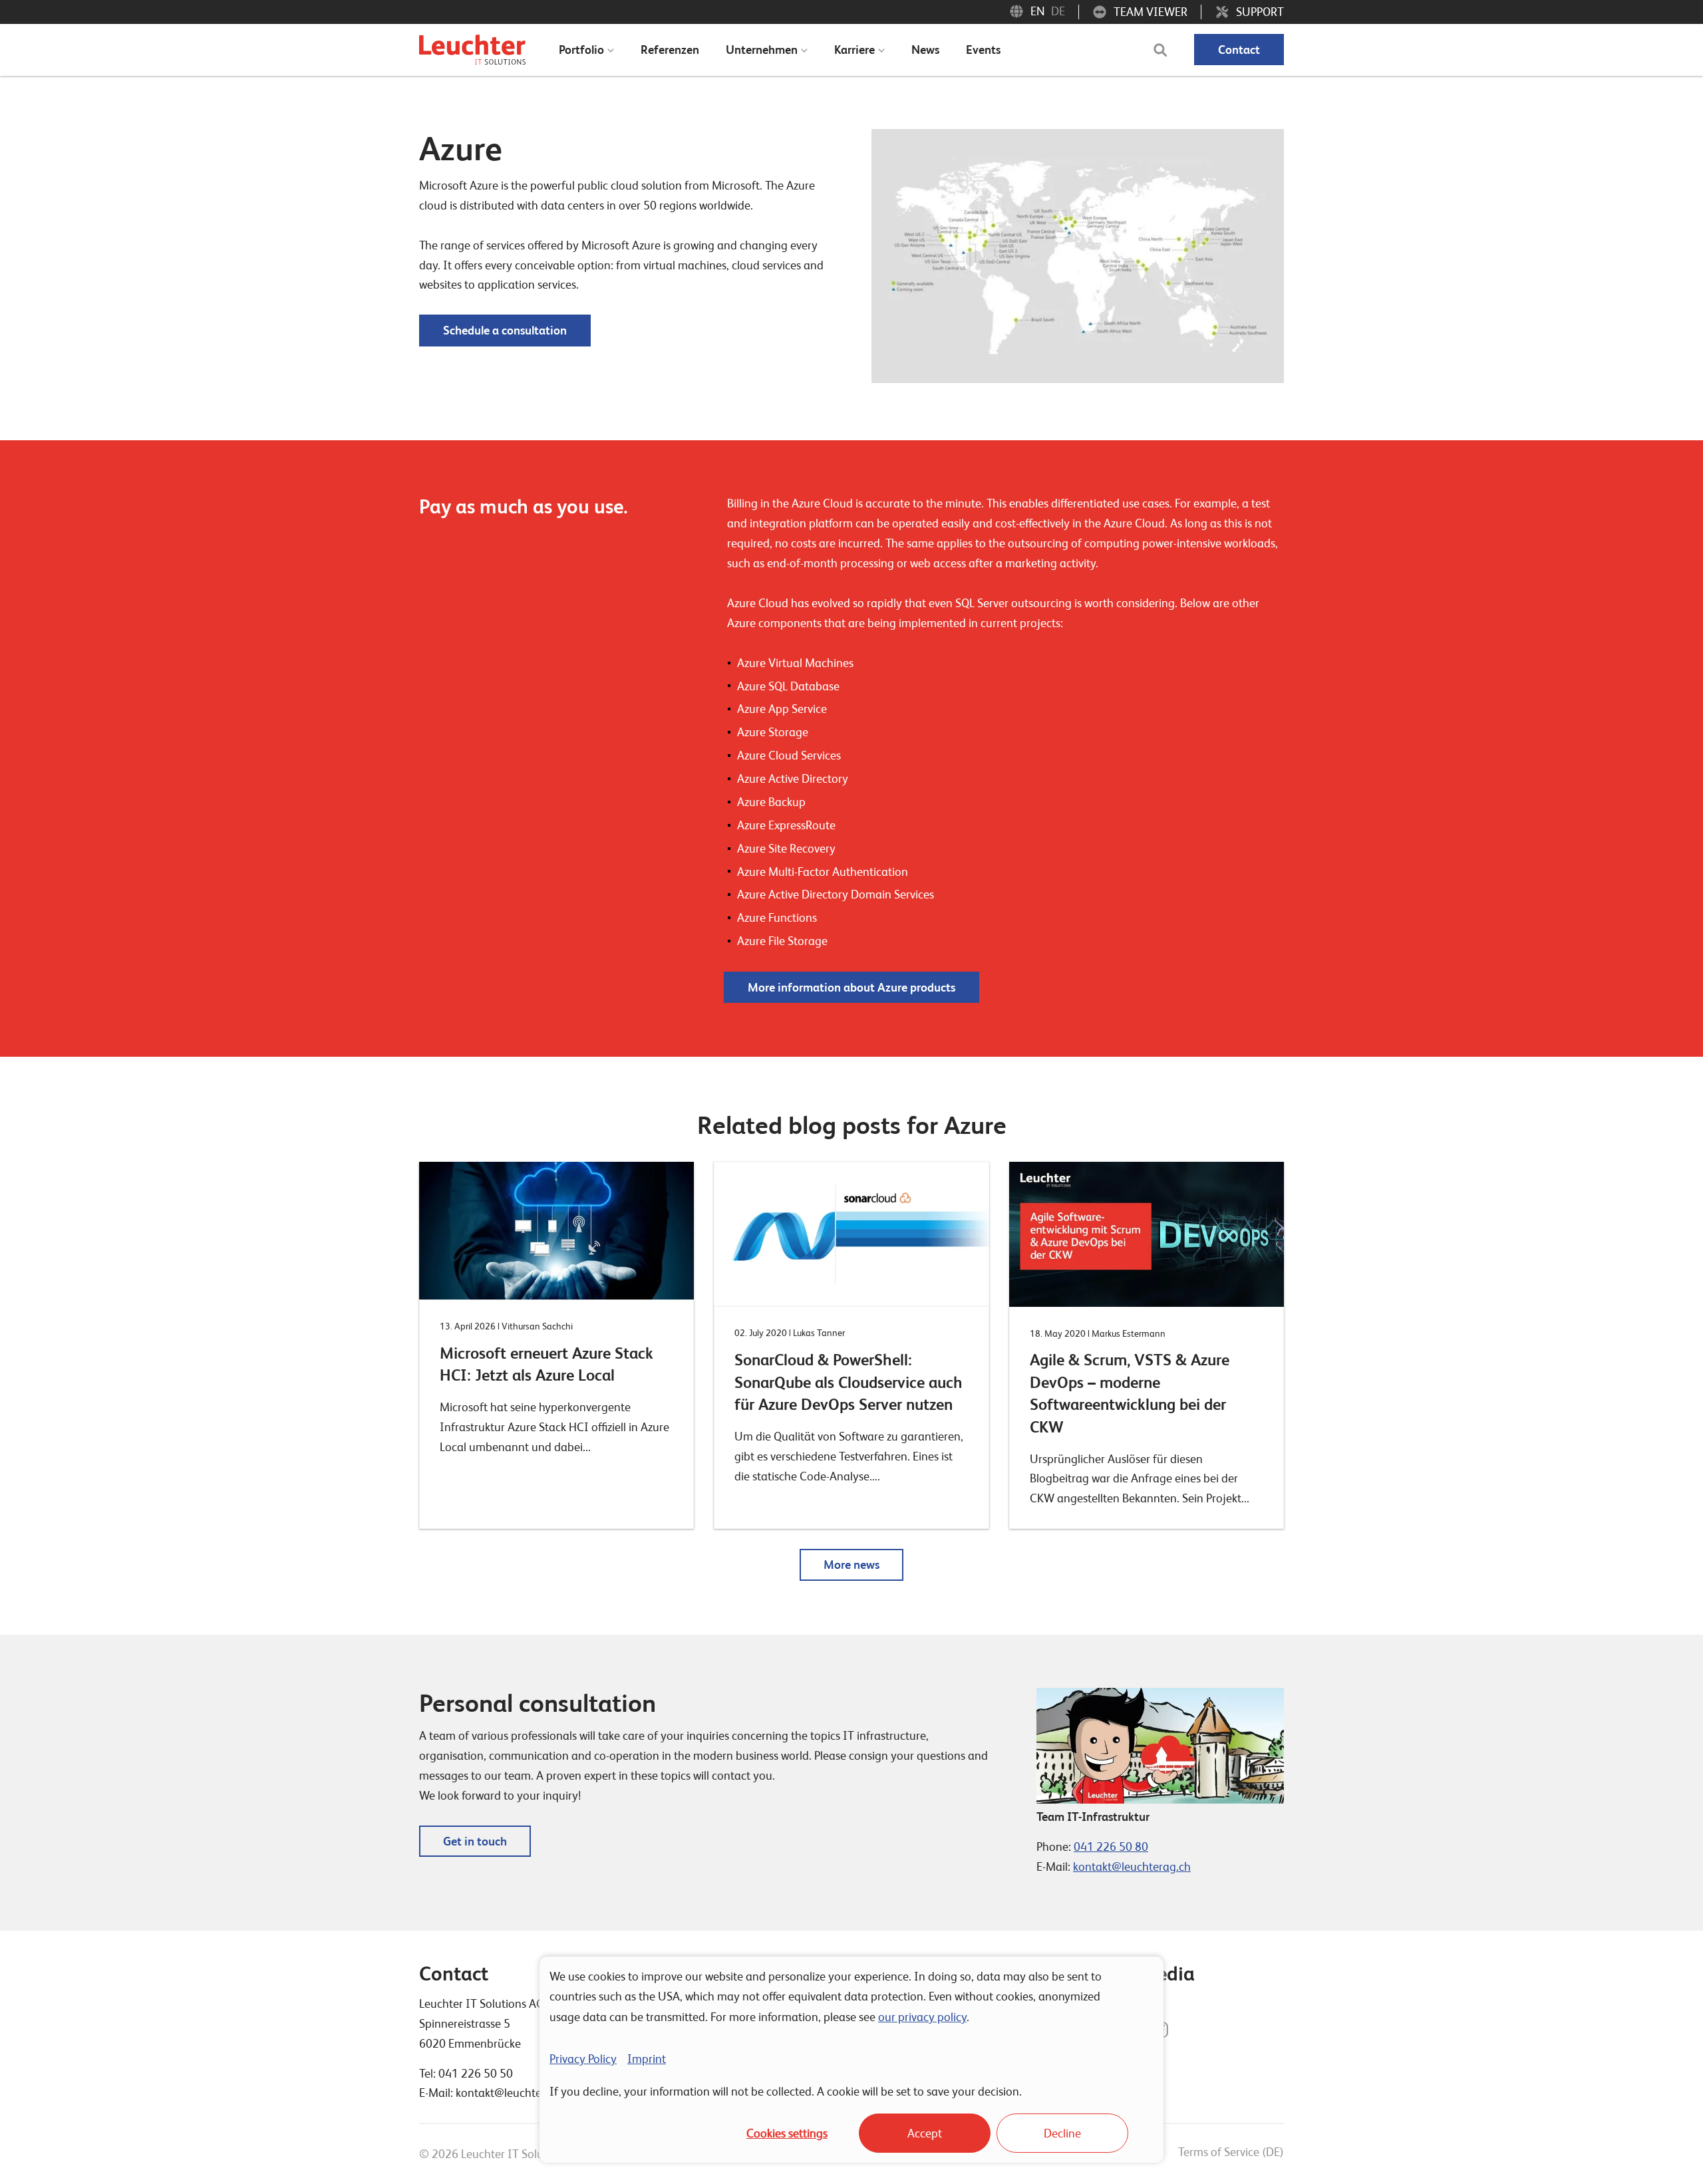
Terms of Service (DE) (1231, 2152)
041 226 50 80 (1111, 1846)
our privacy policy (922, 2017)
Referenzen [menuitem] (670, 50)
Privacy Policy (583, 2059)
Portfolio (581, 50)
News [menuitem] (925, 50)
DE (1058, 11)
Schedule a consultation (505, 330)
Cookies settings (787, 2133)
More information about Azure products (851, 987)
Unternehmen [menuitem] (762, 50)
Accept (925, 2133)
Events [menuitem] (983, 50)
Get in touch (475, 1841)
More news (851, 1565)
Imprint (647, 2059)
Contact (1239, 50)
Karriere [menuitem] (854, 50)
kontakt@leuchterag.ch (1132, 1866)
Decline (1062, 2133)
